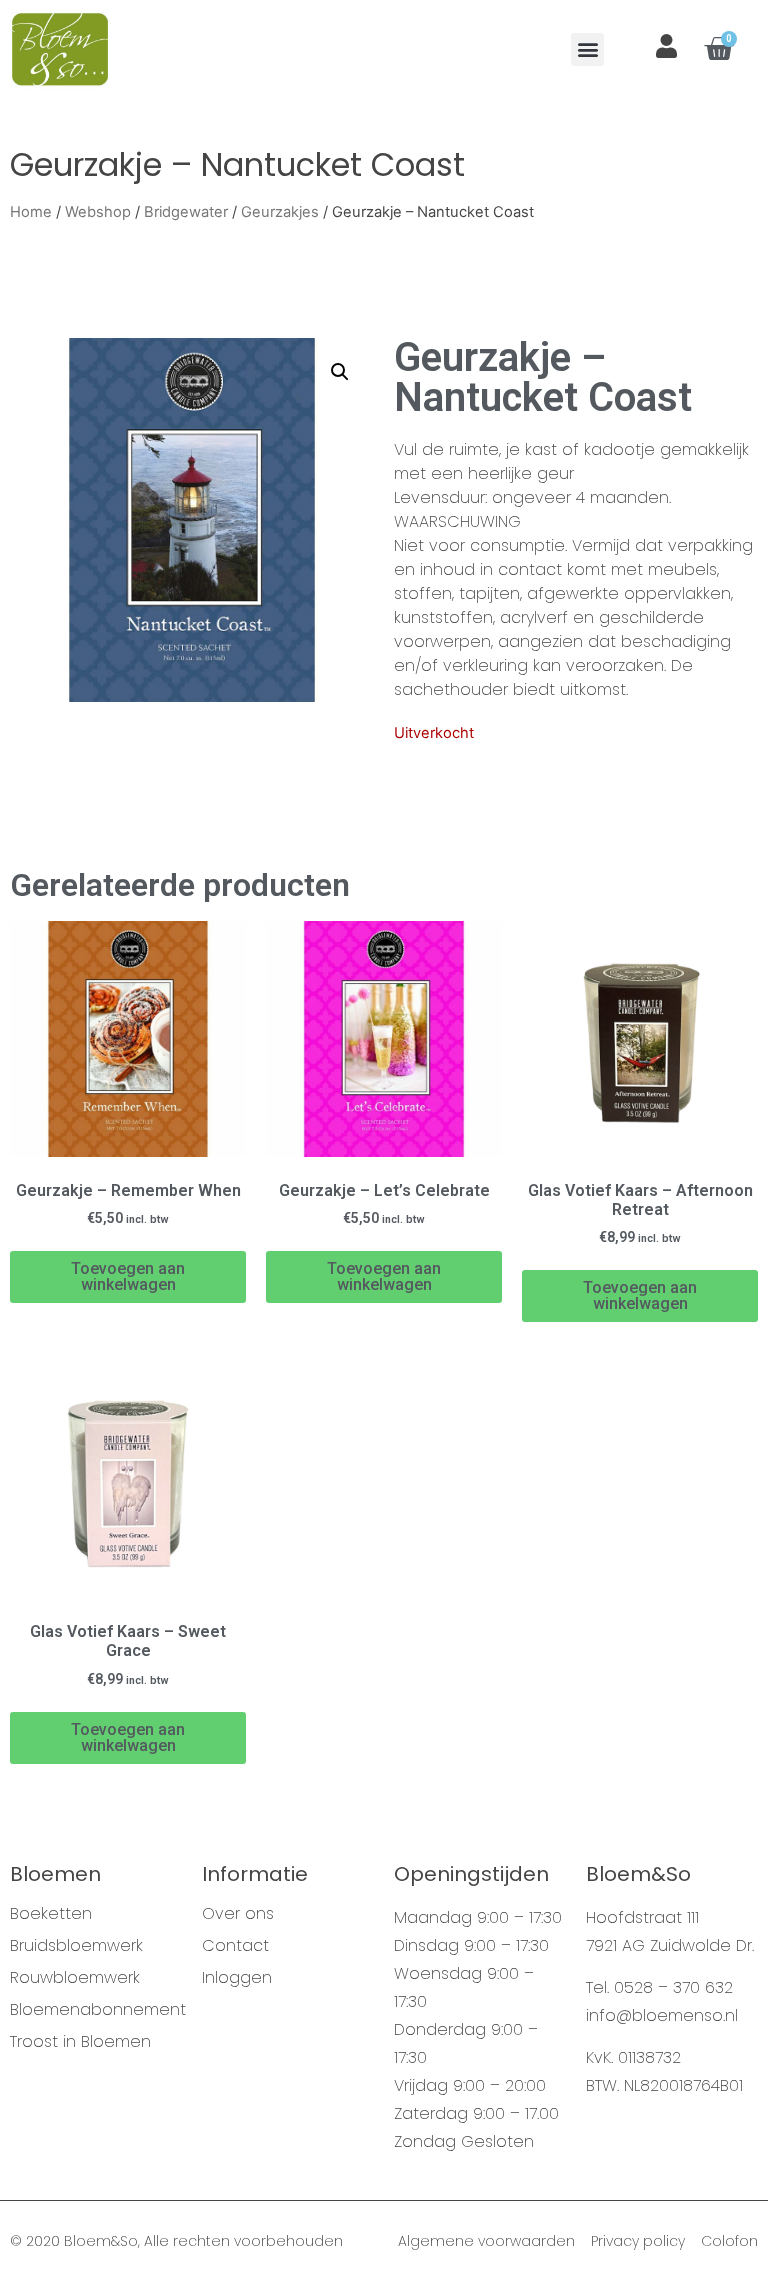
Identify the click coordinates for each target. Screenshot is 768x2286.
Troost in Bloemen (80, 2042)
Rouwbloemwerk (75, 1978)
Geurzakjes (280, 212)
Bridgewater (186, 212)
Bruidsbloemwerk (76, 1946)
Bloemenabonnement (96, 2010)
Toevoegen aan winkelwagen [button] (128, 1276)
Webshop (98, 212)
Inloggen (237, 1978)
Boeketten (51, 1914)
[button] (587, 49)
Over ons (238, 1914)
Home (31, 212)
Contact (235, 1946)
